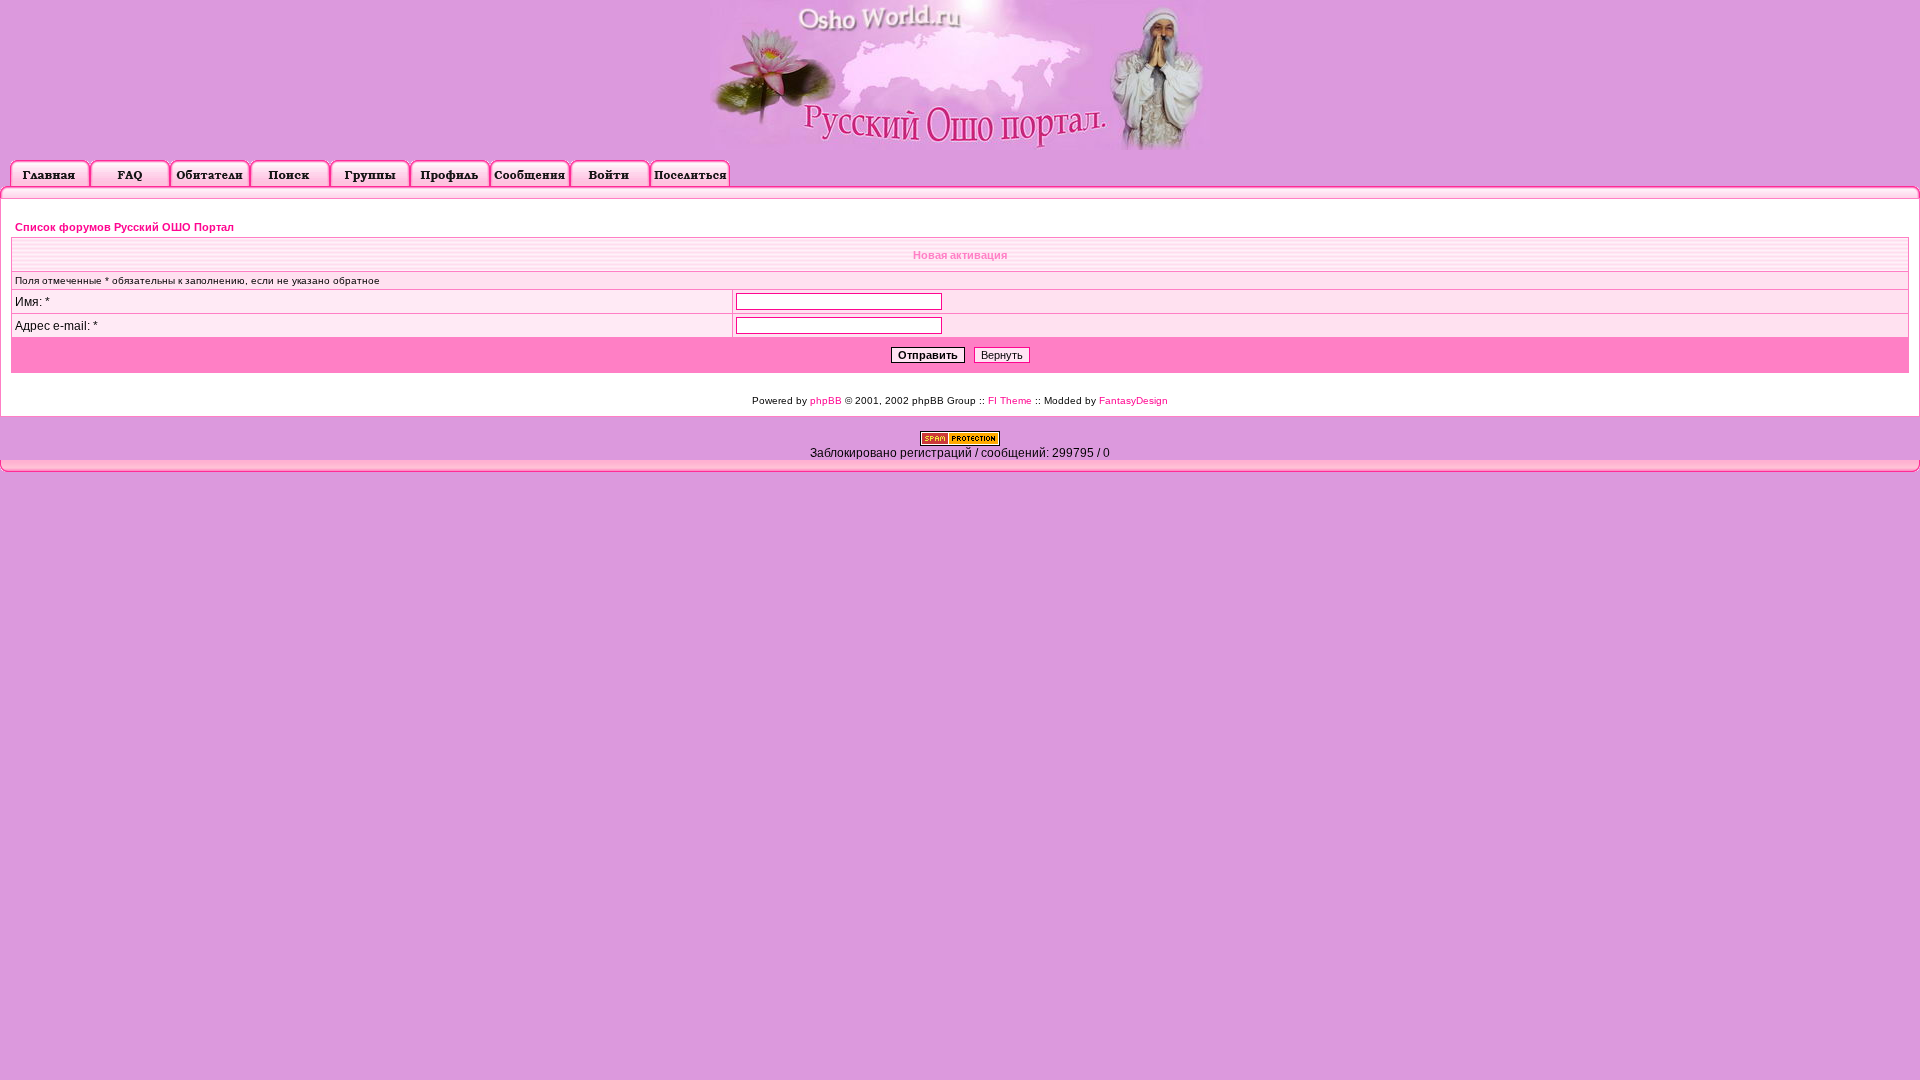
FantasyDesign (1133, 400)
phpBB (826, 400)
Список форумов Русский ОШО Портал (124, 227)
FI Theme (1010, 400)
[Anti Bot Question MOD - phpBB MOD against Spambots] (960, 442)
